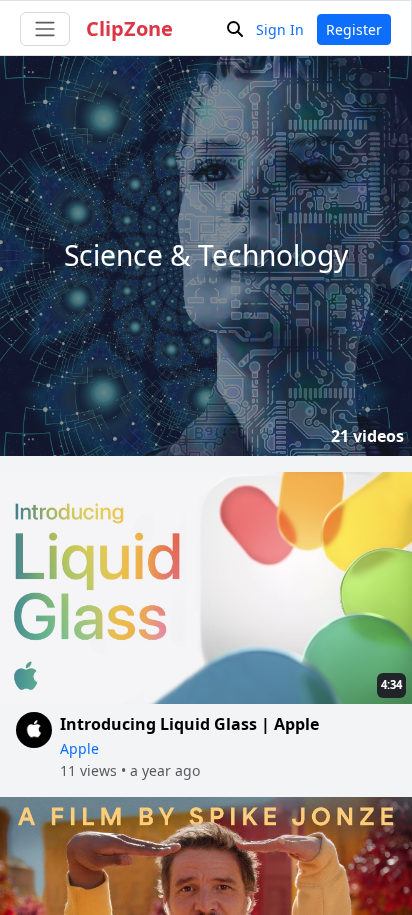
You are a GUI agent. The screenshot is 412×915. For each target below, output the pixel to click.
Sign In (280, 29)
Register (354, 29)
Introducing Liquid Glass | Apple (189, 724)
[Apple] (34, 746)
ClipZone (129, 28)
